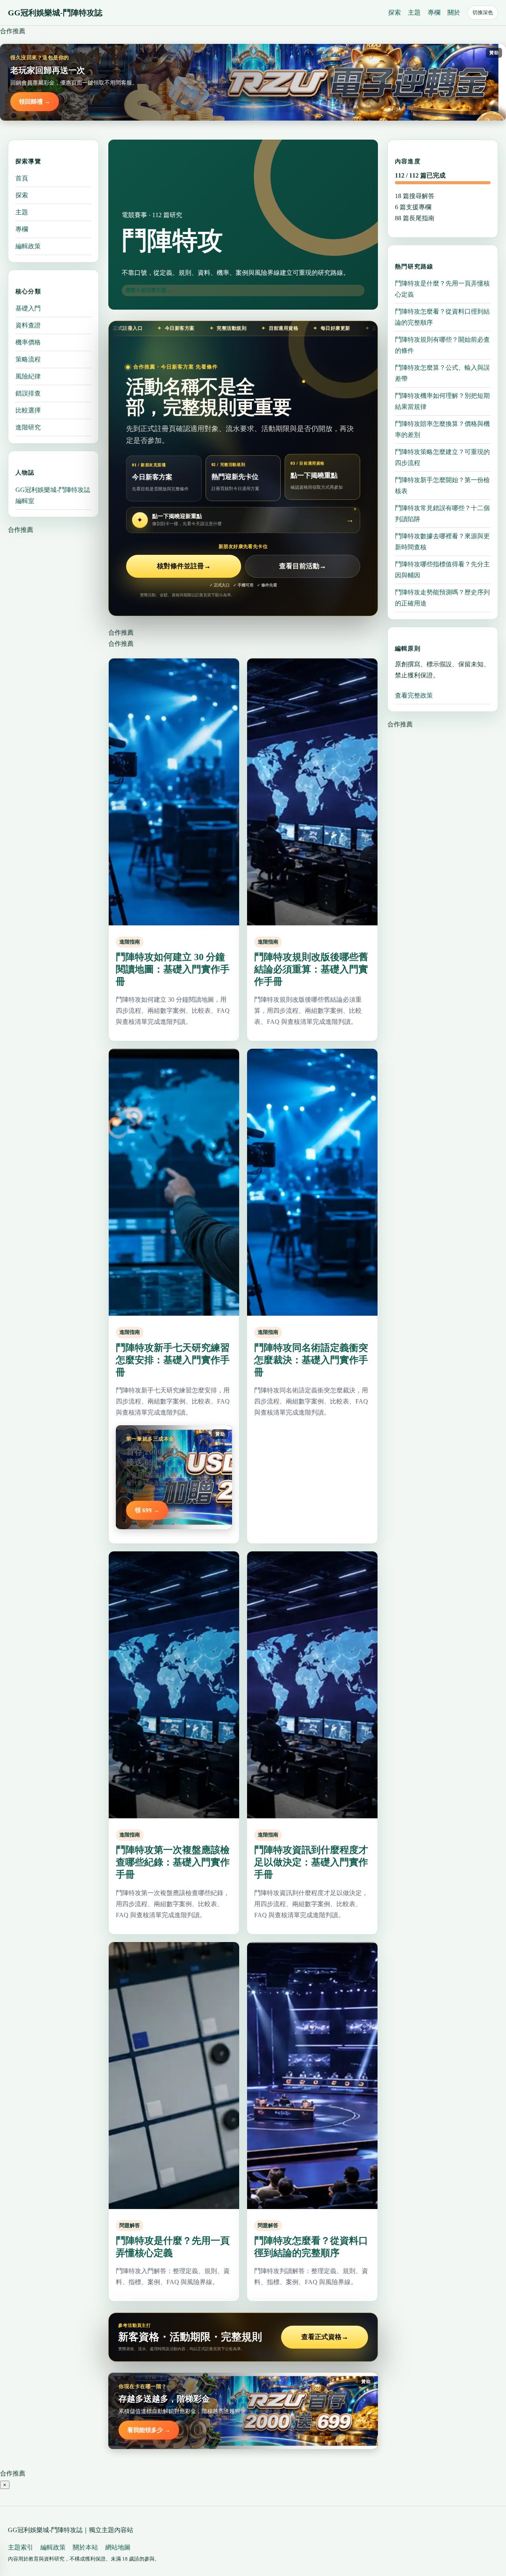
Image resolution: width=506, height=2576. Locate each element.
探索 (395, 12)
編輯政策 (28, 246)
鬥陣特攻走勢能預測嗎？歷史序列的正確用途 (442, 598)
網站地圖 (118, 2547)
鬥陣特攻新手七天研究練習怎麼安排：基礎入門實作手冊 (173, 1360)
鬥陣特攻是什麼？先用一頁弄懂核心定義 (442, 289)
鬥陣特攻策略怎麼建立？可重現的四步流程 (442, 457)
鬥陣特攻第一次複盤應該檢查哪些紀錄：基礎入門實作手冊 (173, 1862)
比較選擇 (28, 410)
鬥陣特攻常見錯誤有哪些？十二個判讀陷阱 (442, 513)
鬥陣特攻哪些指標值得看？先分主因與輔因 (442, 570)
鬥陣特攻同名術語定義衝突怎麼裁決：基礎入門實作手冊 (311, 1360)
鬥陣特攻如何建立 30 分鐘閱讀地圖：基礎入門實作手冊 (173, 969)
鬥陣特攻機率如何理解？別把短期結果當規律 (442, 401)
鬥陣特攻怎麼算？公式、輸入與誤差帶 (442, 373)
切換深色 (483, 12)
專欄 (434, 12)
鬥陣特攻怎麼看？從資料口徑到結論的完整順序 (442, 317)
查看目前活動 (303, 566)
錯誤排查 (28, 393)
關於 (454, 12)
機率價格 (28, 342)
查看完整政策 (414, 695)
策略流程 (28, 359)
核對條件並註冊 (184, 566)
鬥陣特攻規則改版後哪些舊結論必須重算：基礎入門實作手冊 (311, 969)
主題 (414, 12)
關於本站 (85, 2547)
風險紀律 (28, 376)
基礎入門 (28, 308)
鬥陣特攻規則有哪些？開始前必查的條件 (442, 345)
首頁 (22, 178)
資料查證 (28, 325)
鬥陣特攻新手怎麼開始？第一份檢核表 (442, 485)
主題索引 (21, 2547)
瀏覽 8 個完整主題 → (149, 290)
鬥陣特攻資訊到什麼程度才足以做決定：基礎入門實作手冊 (311, 1862)
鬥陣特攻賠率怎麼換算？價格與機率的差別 (442, 429)
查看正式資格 (325, 2337)
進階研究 (28, 427)
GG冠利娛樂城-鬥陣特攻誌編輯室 (53, 495)
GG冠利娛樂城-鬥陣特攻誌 (55, 13)
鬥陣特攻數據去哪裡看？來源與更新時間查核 (442, 542)
